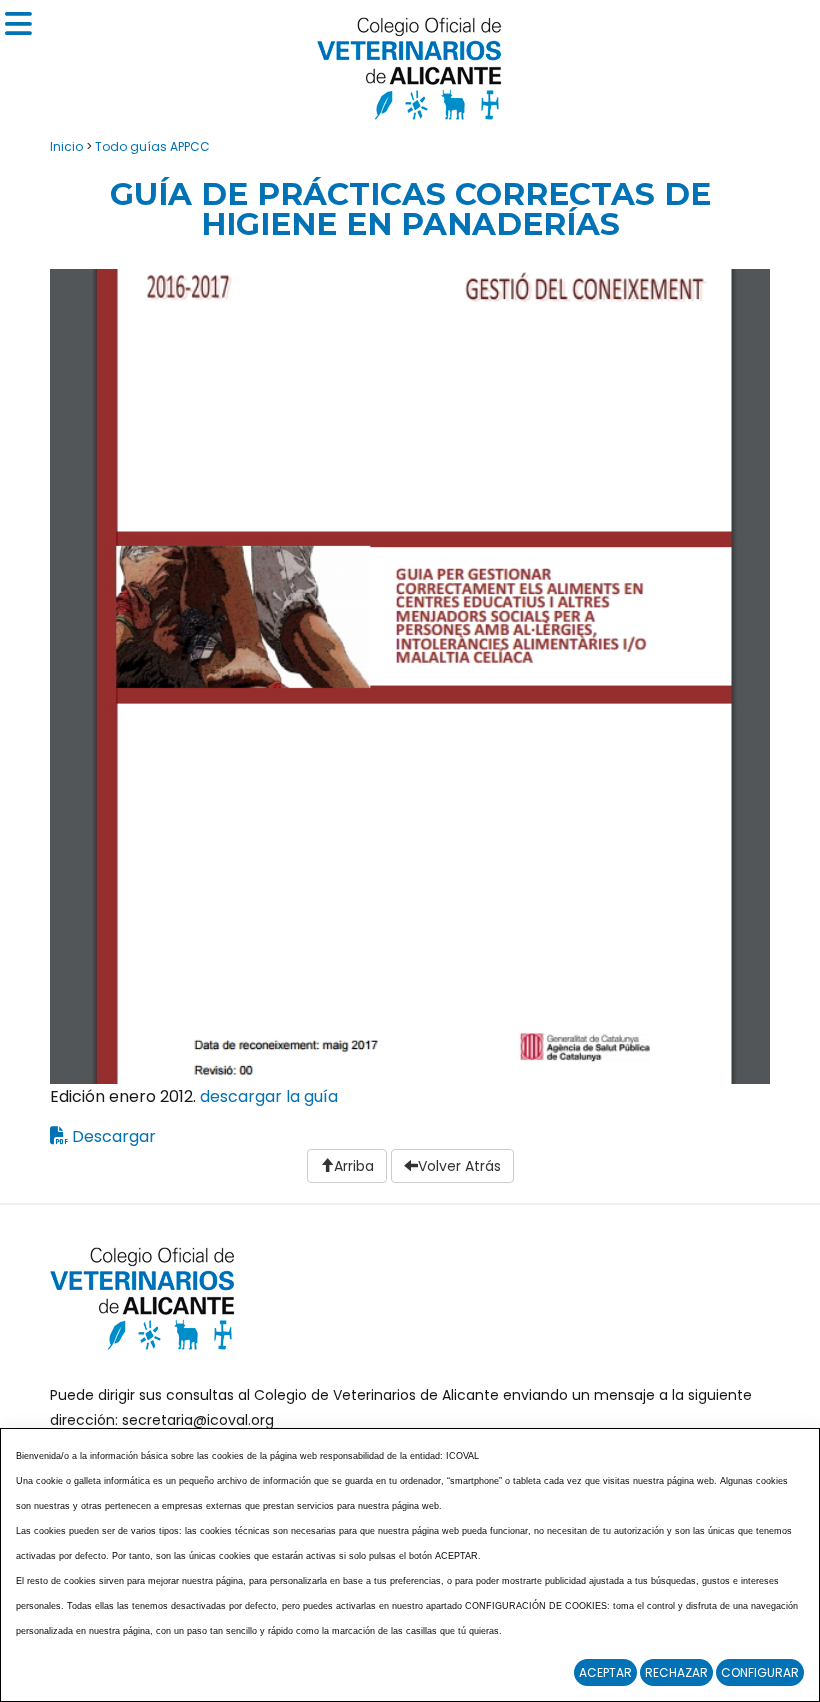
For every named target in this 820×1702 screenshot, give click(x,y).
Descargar (114, 1136)
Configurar (760, 1672)
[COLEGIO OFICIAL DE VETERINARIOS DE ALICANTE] (410, 63)
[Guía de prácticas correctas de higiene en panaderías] (410, 675)
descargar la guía (269, 1096)
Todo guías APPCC (152, 146)
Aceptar (605, 1672)
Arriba (354, 1166)
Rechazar (676, 1672)
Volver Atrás (459, 1166)
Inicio (66, 146)
